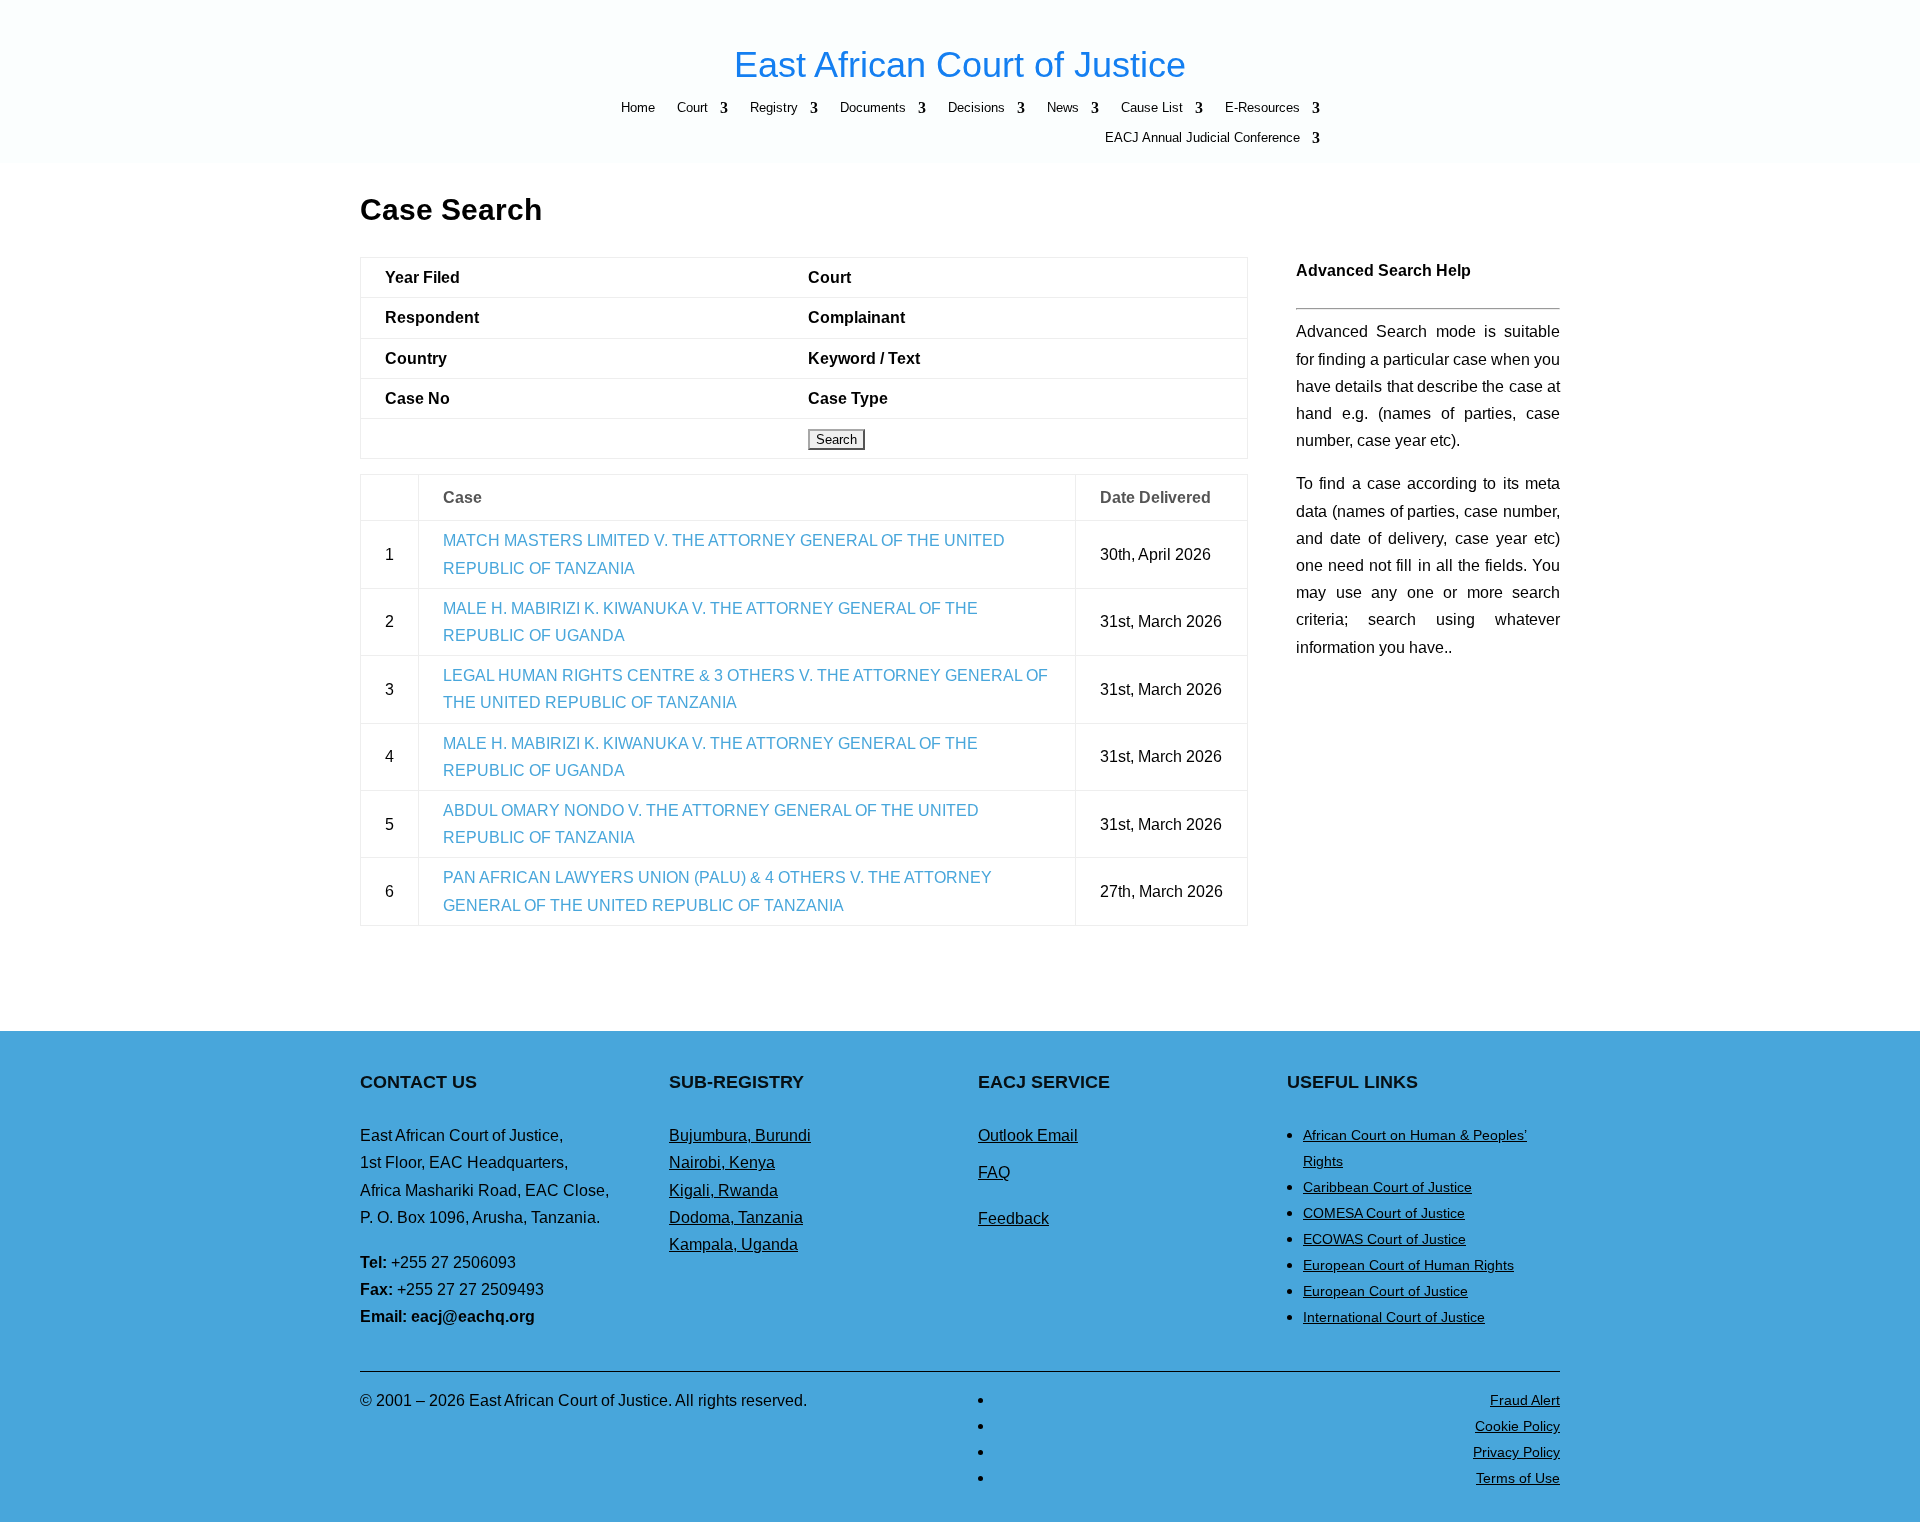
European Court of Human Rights (1408, 1265)
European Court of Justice (1385, 1291)
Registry (774, 108)
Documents (873, 108)
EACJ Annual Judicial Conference (1202, 138)
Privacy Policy (1516, 1452)
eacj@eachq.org (473, 1316)
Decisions (976, 108)
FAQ (994, 1172)
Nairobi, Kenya (722, 1162)
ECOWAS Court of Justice (1384, 1239)
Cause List (1152, 108)
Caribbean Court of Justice (1387, 1187)
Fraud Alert (1525, 1400)
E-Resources (1262, 108)
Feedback (1013, 1218)
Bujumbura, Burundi (740, 1135)
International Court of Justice (1394, 1317)
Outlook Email (1028, 1135)
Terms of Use (1518, 1478)
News (1063, 108)
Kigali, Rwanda (723, 1190)
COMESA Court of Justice (1384, 1213)
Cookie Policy (1517, 1426)
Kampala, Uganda (733, 1244)
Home (638, 108)
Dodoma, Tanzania (736, 1217)
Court (692, 108)
